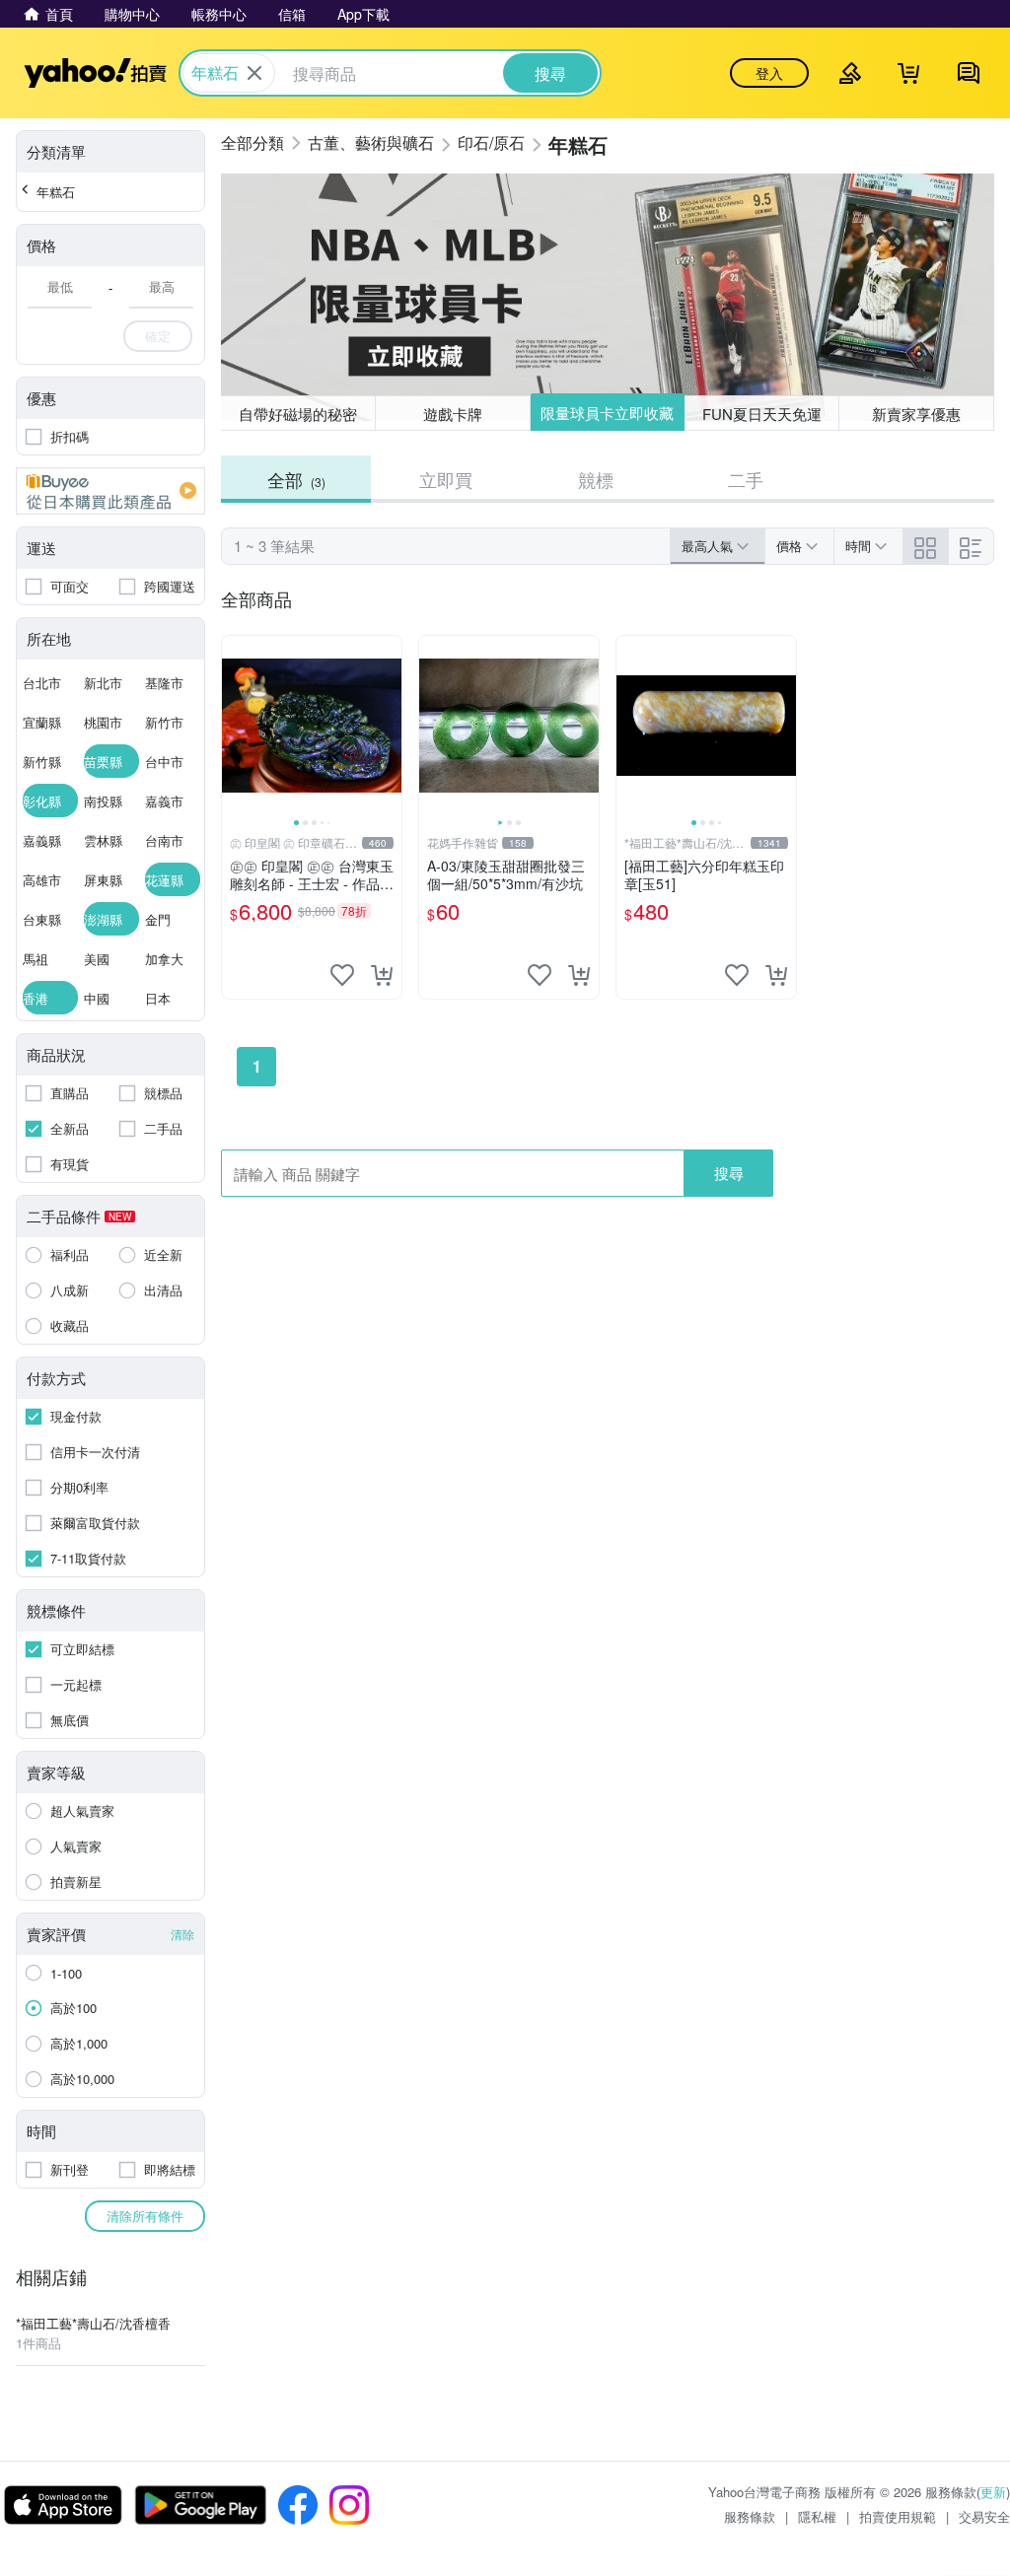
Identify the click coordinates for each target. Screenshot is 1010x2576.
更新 (993, 2492)
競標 (596, 479)
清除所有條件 (145, 2216)
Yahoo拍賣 (95, 73)
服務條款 (750, 2516)
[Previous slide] (235, 726)
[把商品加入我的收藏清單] (342, 975)
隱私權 (817, 2516)
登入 (769, 73)
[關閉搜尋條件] (254, 73)
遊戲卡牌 (453, 414)
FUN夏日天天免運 (762, 414)
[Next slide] (389, 726)
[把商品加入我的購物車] (382, 975)
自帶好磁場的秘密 (298, 414)
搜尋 (729, 1173)
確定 (158, 336)
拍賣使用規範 (898, 2516)
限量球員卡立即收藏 (607, 413)
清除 (182, 1934)
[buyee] (110, 491)
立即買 (446, 479)
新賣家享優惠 (916, 414)
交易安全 (984, 2516)
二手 (746, 479)
